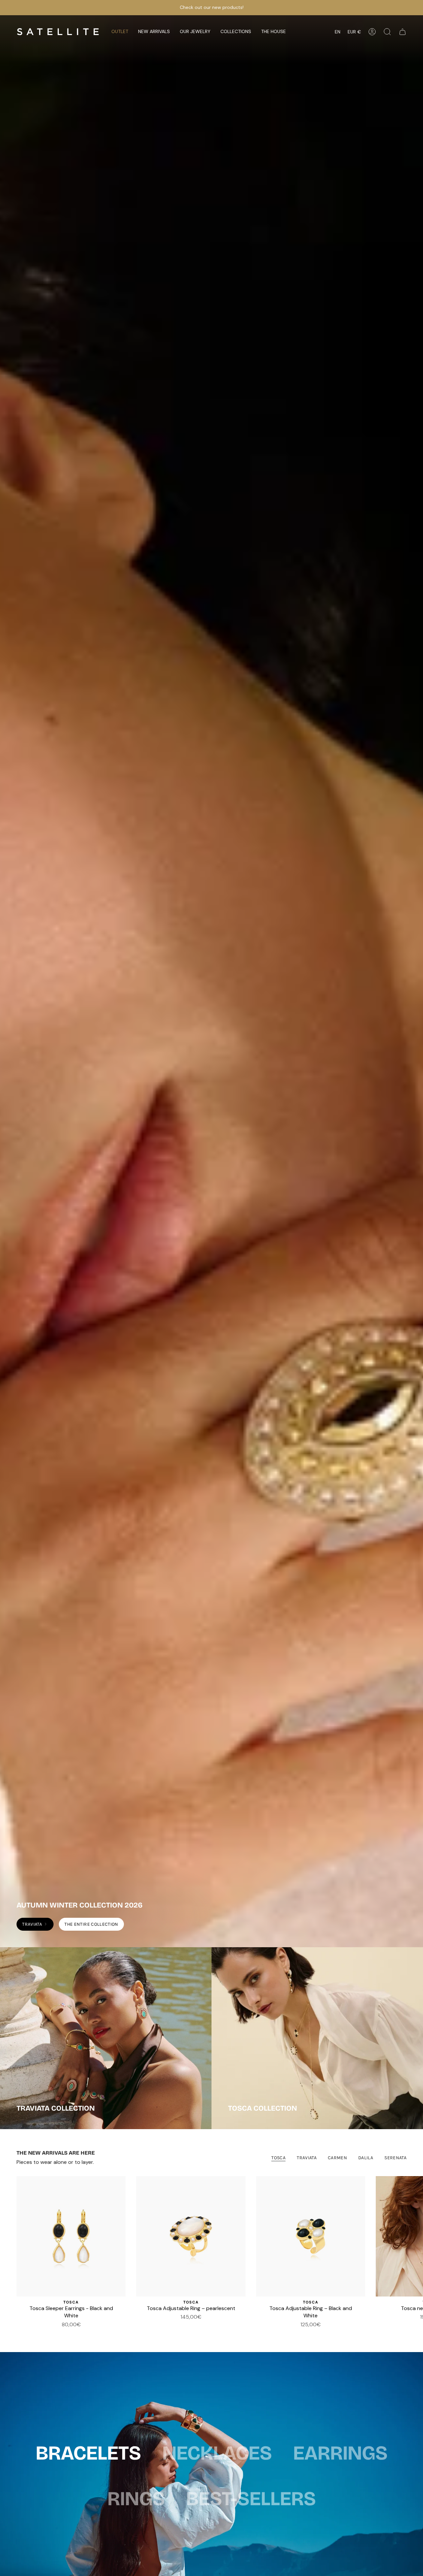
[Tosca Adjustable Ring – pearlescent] (191, 2236)
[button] (154, 32)
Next (413, 2236)
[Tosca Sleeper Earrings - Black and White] (71, 2236)
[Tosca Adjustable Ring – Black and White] (311, 2236)
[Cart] (403, 32)
